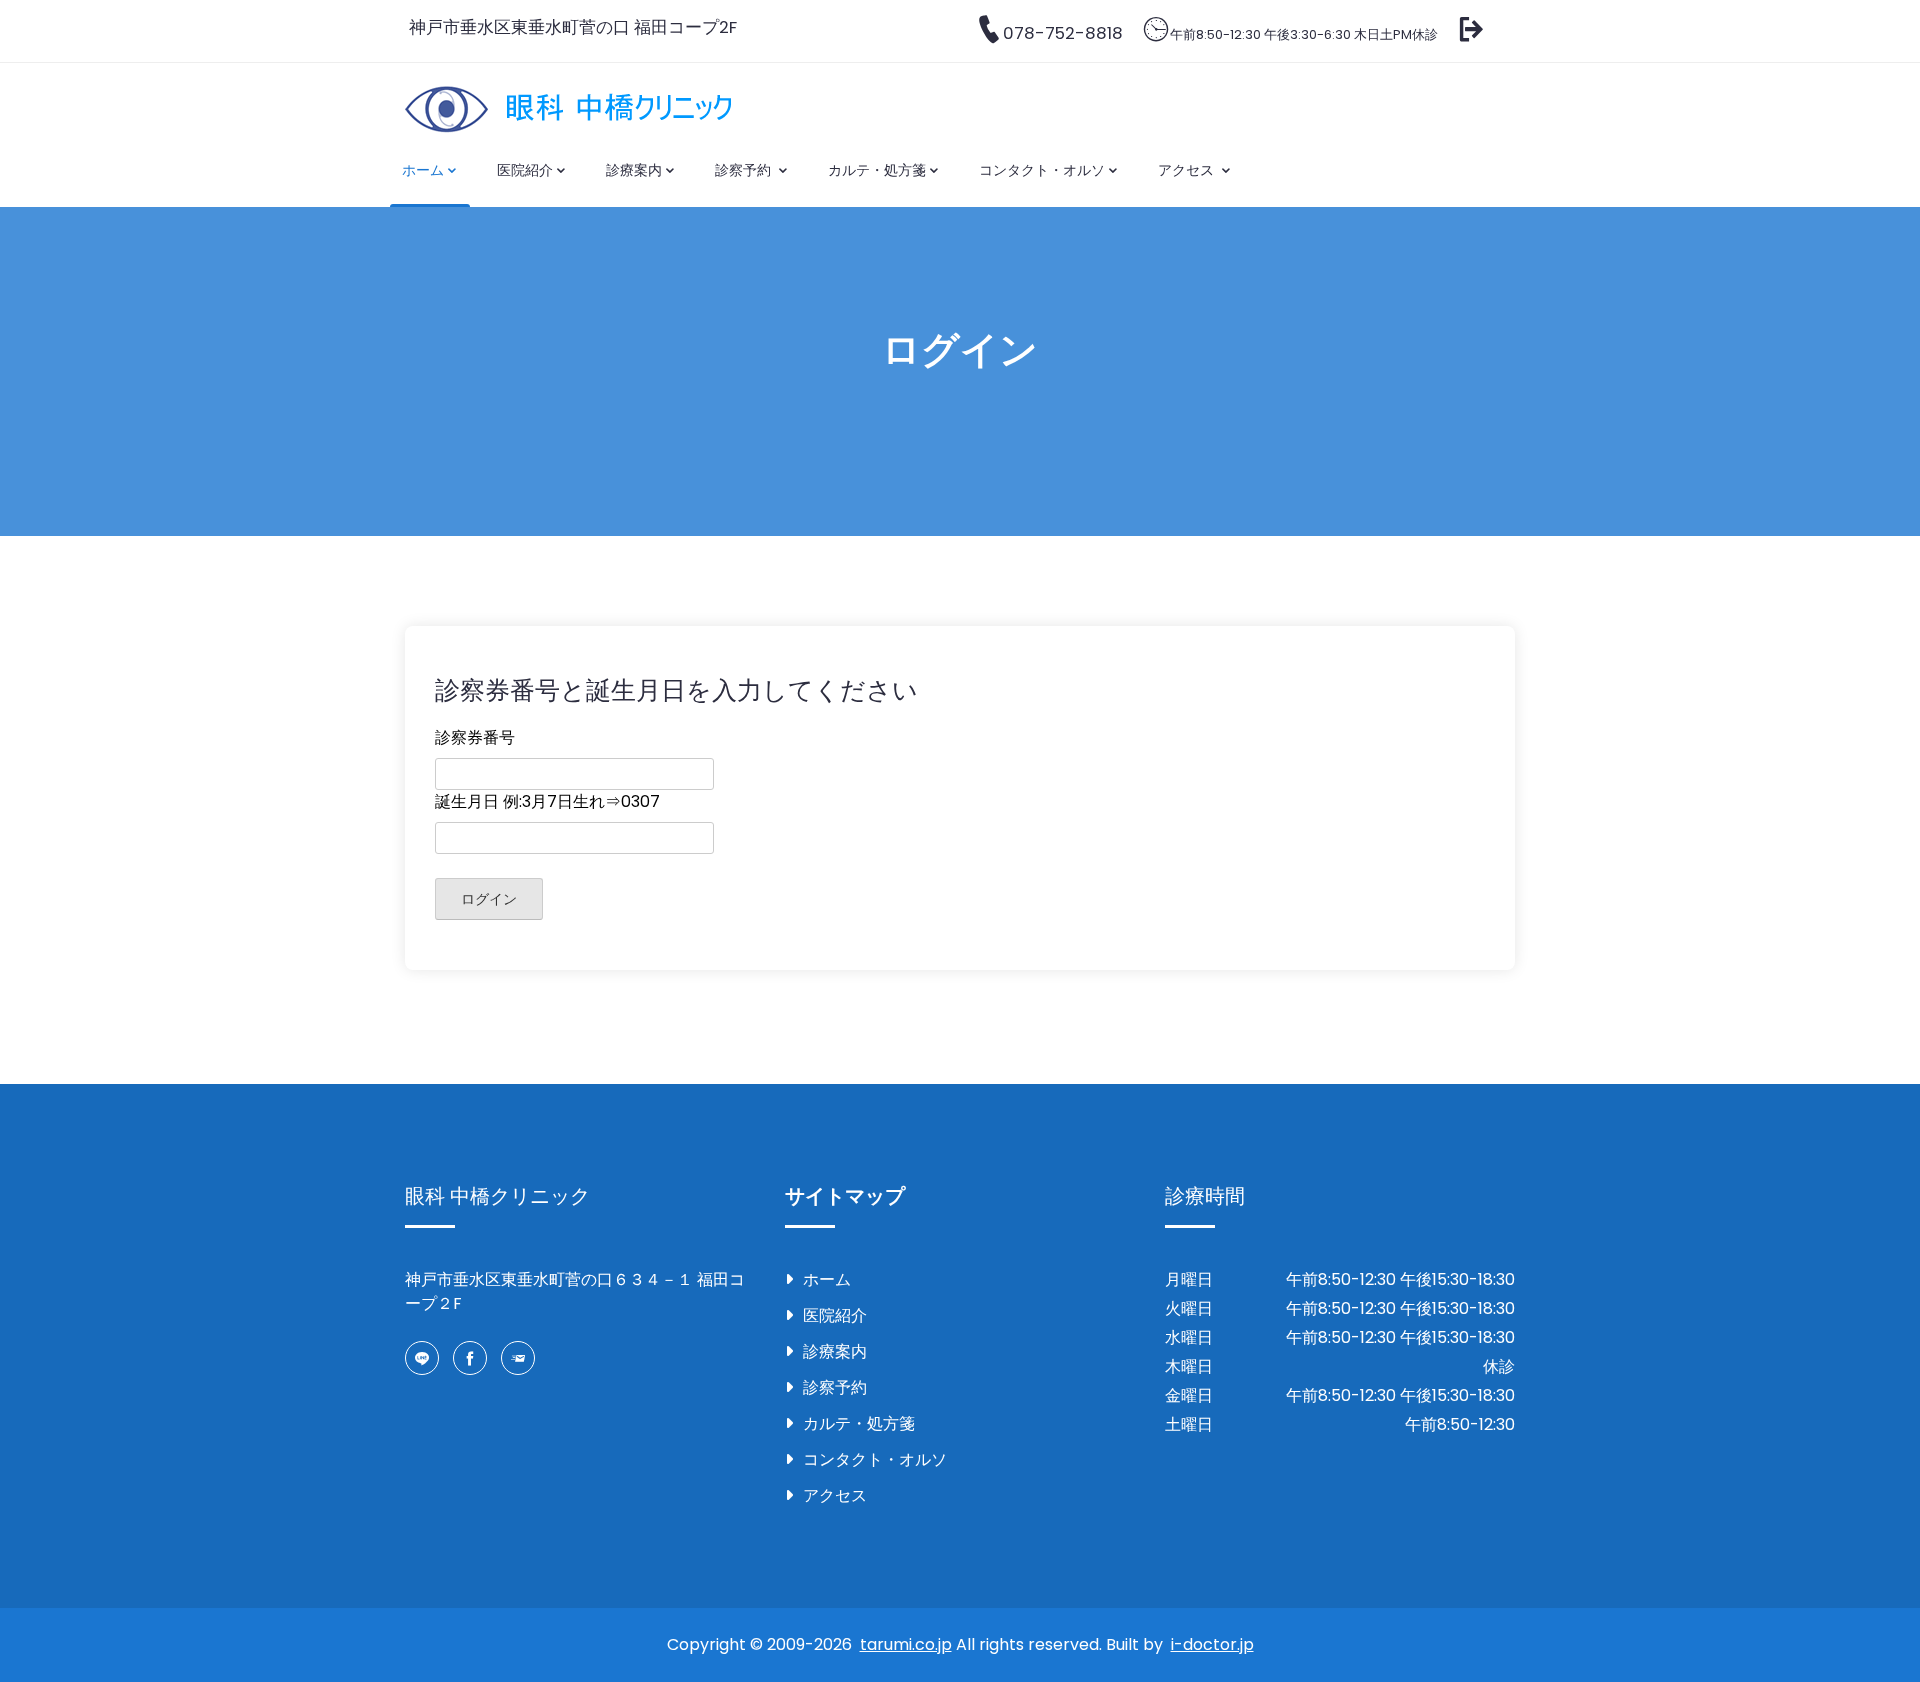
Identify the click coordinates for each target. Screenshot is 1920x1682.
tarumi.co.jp (906, 1644)
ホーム (423, 170)
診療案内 (634, 170)
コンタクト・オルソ (1042, 170)
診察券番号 (475, 737)
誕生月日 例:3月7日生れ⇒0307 (547, 801)
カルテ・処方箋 (877, 170)
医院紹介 (525, 170)
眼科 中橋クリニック (497, 1196)
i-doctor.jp (1212, 1644)
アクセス (1188, 170)
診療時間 (1205, 1196)
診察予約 (745, 170)
